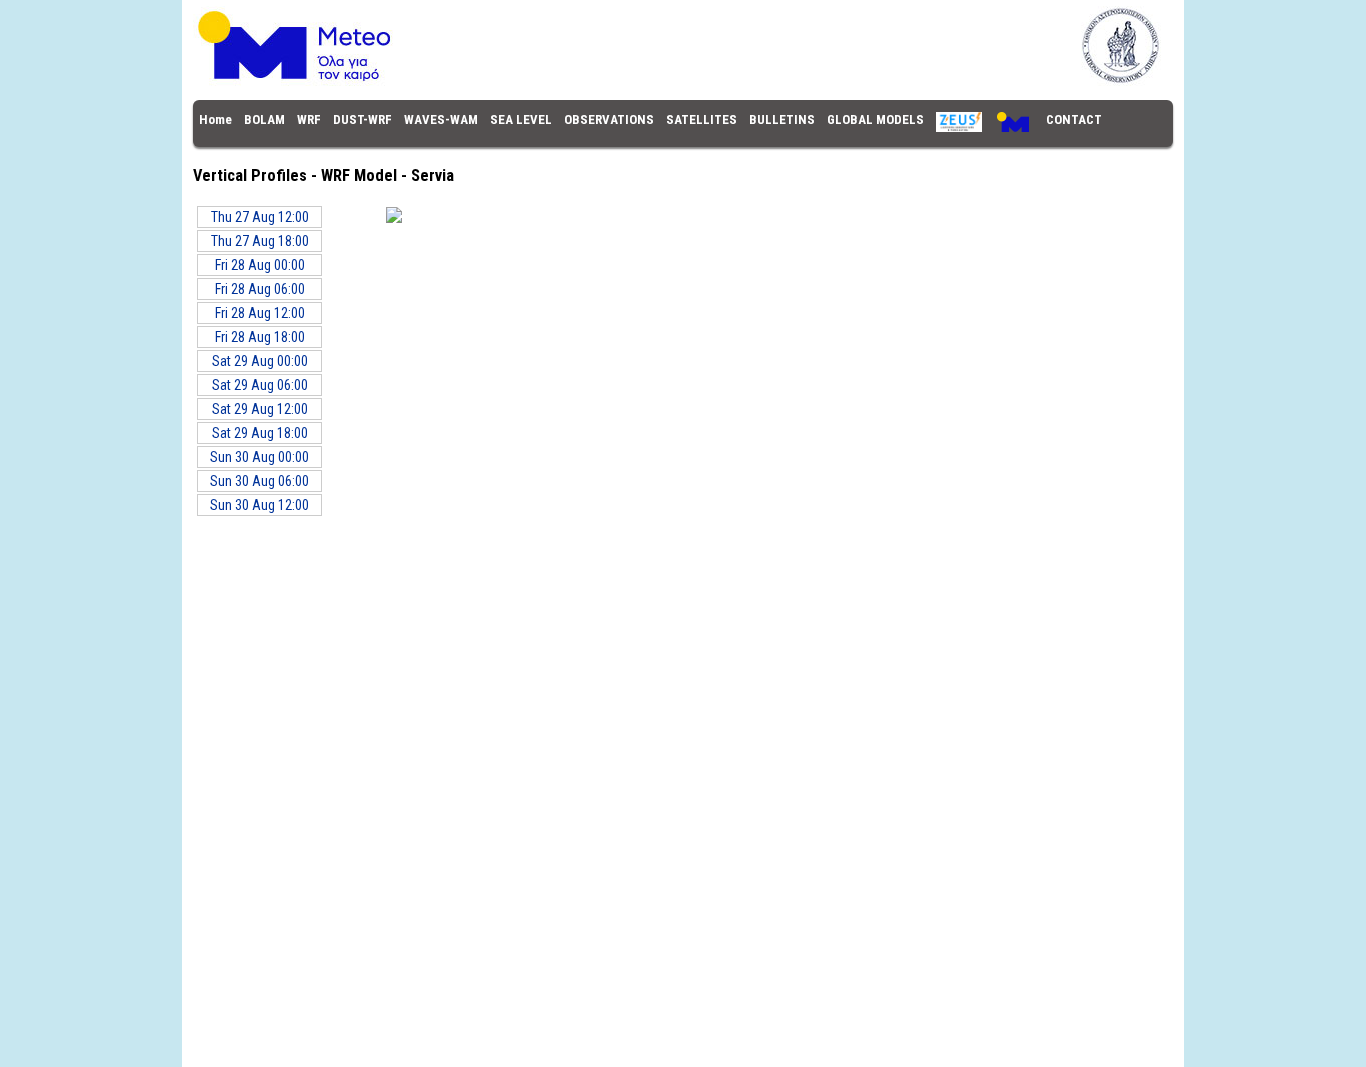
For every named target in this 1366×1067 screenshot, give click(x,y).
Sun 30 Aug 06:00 (259, 481)
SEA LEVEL (521, 119)
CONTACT (1074, 119)
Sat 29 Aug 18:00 (260, 433)
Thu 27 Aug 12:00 (260, 217)
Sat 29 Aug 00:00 (260, 361)
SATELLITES (701, 119)
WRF (309, 119)
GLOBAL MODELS (875, 119)
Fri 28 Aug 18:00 (260, 337)
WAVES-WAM (441, 119)
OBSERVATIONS (609, 119)
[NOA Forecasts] (683, 82)
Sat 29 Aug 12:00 (260, 409)
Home (215, 119)
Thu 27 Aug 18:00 (260, 241)
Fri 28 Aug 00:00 (260, 265)
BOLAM (264, 119)
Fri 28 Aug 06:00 (260, 289)
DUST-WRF (362, 119)
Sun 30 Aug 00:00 (259, 457)
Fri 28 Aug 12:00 (260, 313)
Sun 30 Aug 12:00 (259, 505)
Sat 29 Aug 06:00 (260, 385)
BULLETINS (782, 119)
